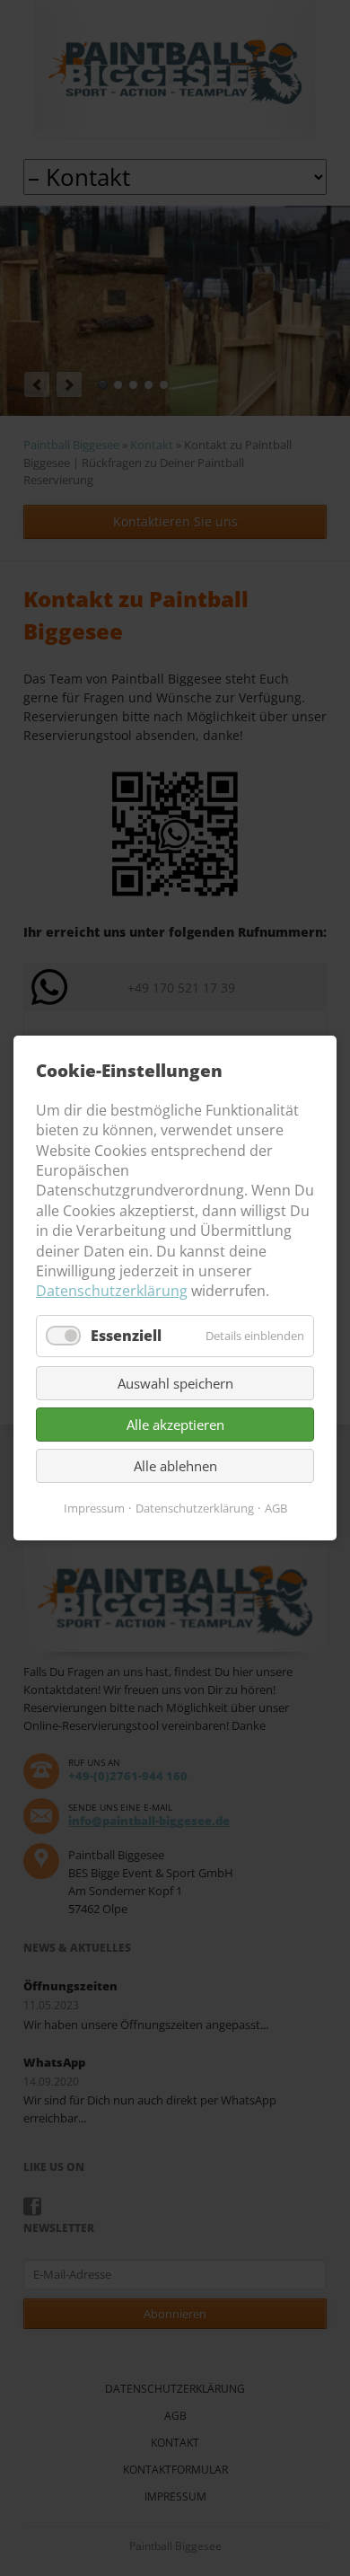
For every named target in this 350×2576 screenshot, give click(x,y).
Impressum (94, 1508)
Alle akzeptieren (175, 1425)
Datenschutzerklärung (112, 1291)
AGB (276, 1508)
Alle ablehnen (175, 1466)
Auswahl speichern (175, 1383)
